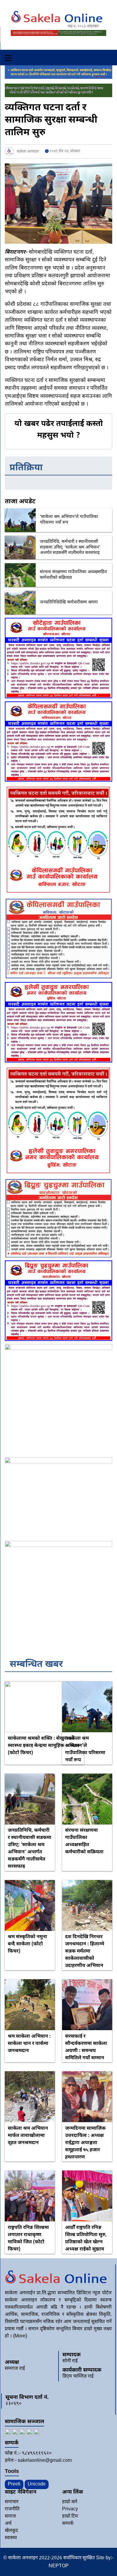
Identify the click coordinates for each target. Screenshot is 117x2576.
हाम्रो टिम (70, 2517)
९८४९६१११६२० (37, 2454)
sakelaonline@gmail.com (45, 2461)
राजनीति (12, 2509)
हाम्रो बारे (70, 2502)
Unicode (37, 2484)
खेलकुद (11, 2531)
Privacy (70, 2509)
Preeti (14, 2484)
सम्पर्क (68, 2524)
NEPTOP (59, 2566)
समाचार (12, 2502)
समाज (10, 2517)
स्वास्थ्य (11, 2538)
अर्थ (8, 2524)
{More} (20, 2336)
